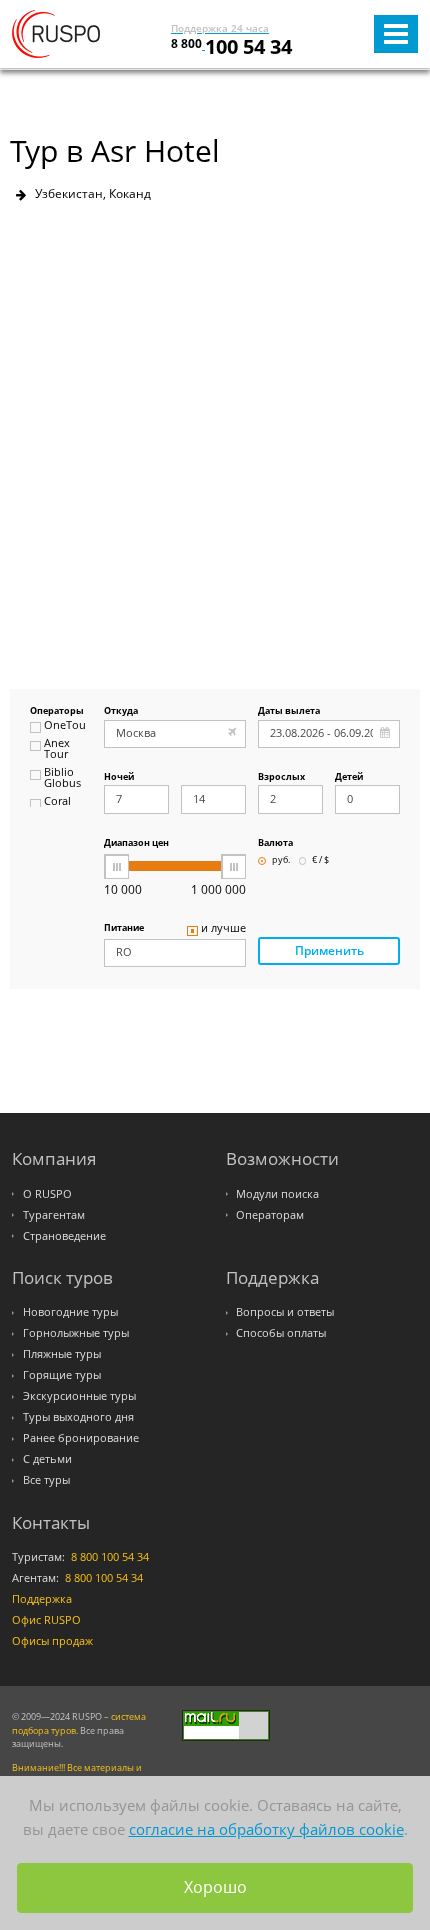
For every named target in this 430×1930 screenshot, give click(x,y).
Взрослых (281, 777)
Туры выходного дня (78, 1417)
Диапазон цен (136, 843)
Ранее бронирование (81, 1438)
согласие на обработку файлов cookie (266, 1829)
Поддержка (42, 1599)
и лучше (223, 929)
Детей (349, 777)
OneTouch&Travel (65, 726)
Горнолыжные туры (76, 1333)
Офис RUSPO (46, 1620)
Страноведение (64, 1236)
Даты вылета (289, 711)
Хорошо (215, 1887)
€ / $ (320, 860)
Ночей (119, 777)
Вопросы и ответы (285, 1312)
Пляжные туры (62, 1354)
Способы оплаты (281, 1333)
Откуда (121, 711)
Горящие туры (62, 1375)
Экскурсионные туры (79, 1396)
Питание (124, 928)
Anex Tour (57, 749)
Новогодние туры (70, 1312)
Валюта (275, 843)
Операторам (270, 1215)
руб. (281, 860)
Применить (329, 950)
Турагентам (54, 1215)
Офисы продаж (52, 1641)
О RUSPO (47, 1194)
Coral (57, 802)
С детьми (47, 1459)
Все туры (46, 1480)
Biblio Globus (62, 778)
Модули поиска (277, 1194)
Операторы (57, 711)
